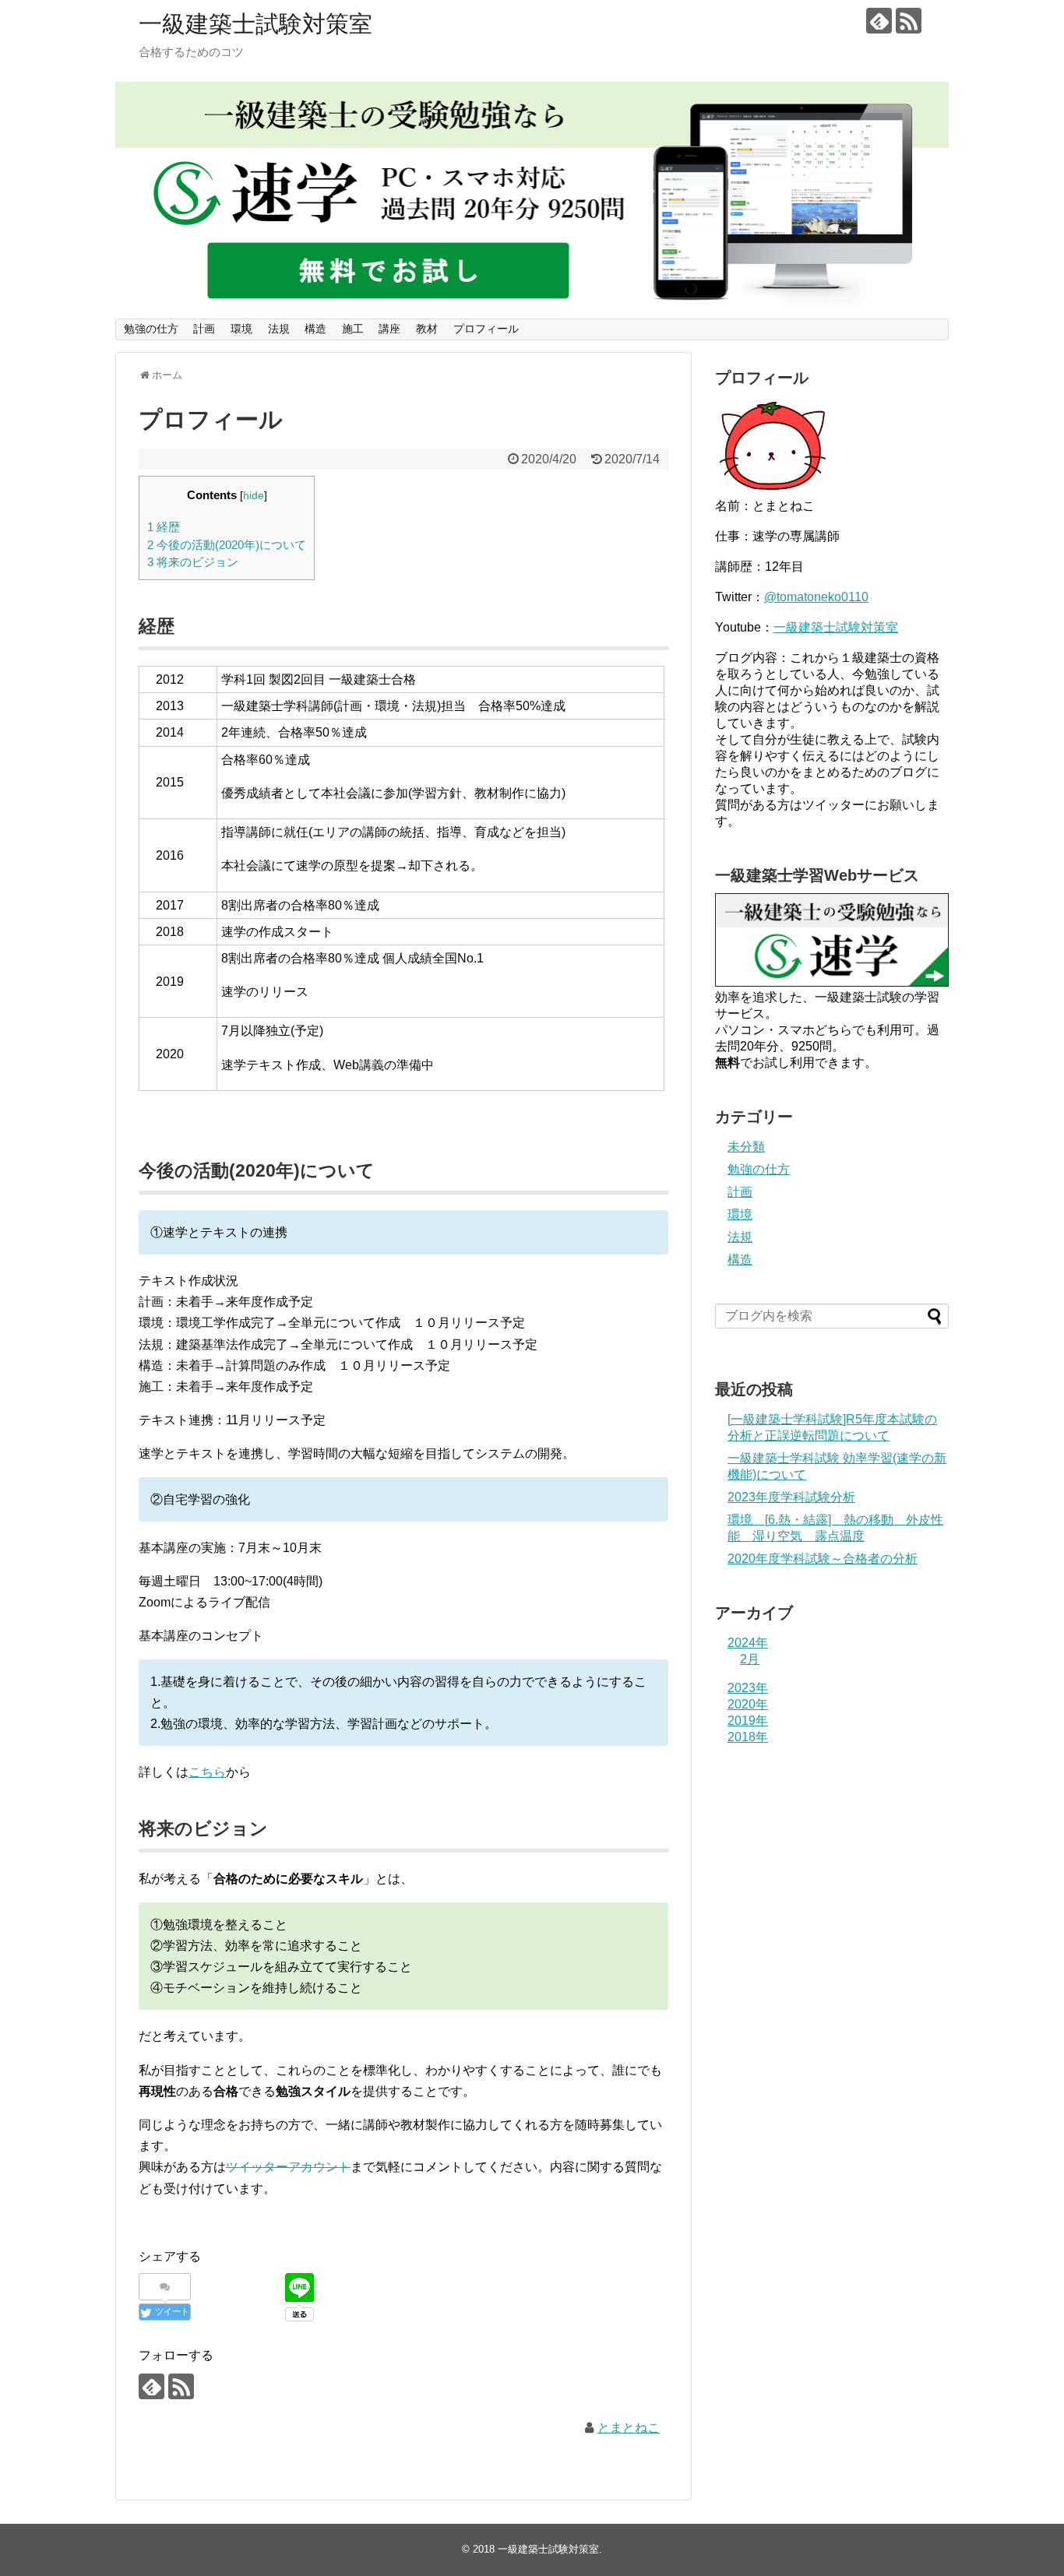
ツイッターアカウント (288, 2167)
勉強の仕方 (151, 329)
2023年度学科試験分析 (791, 1497)
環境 (241, 329)
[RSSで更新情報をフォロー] (909, 21)
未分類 (746, 1147)
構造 (315, 329)
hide (254, 496)
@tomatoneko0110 (816, 597)
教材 (427, 329)
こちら (207, 1772)
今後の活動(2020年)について (227, 545)
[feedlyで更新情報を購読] (879, 21)
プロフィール (486, 329)
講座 (389, 329)
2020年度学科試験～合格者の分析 (823, 1559)
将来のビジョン (193, 562)
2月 (750, 1659)
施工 (353, 329)
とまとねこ (629, 2428)
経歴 (164, 527)
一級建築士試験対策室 (255, 24)
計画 (204, 329)
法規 (279, 329)
